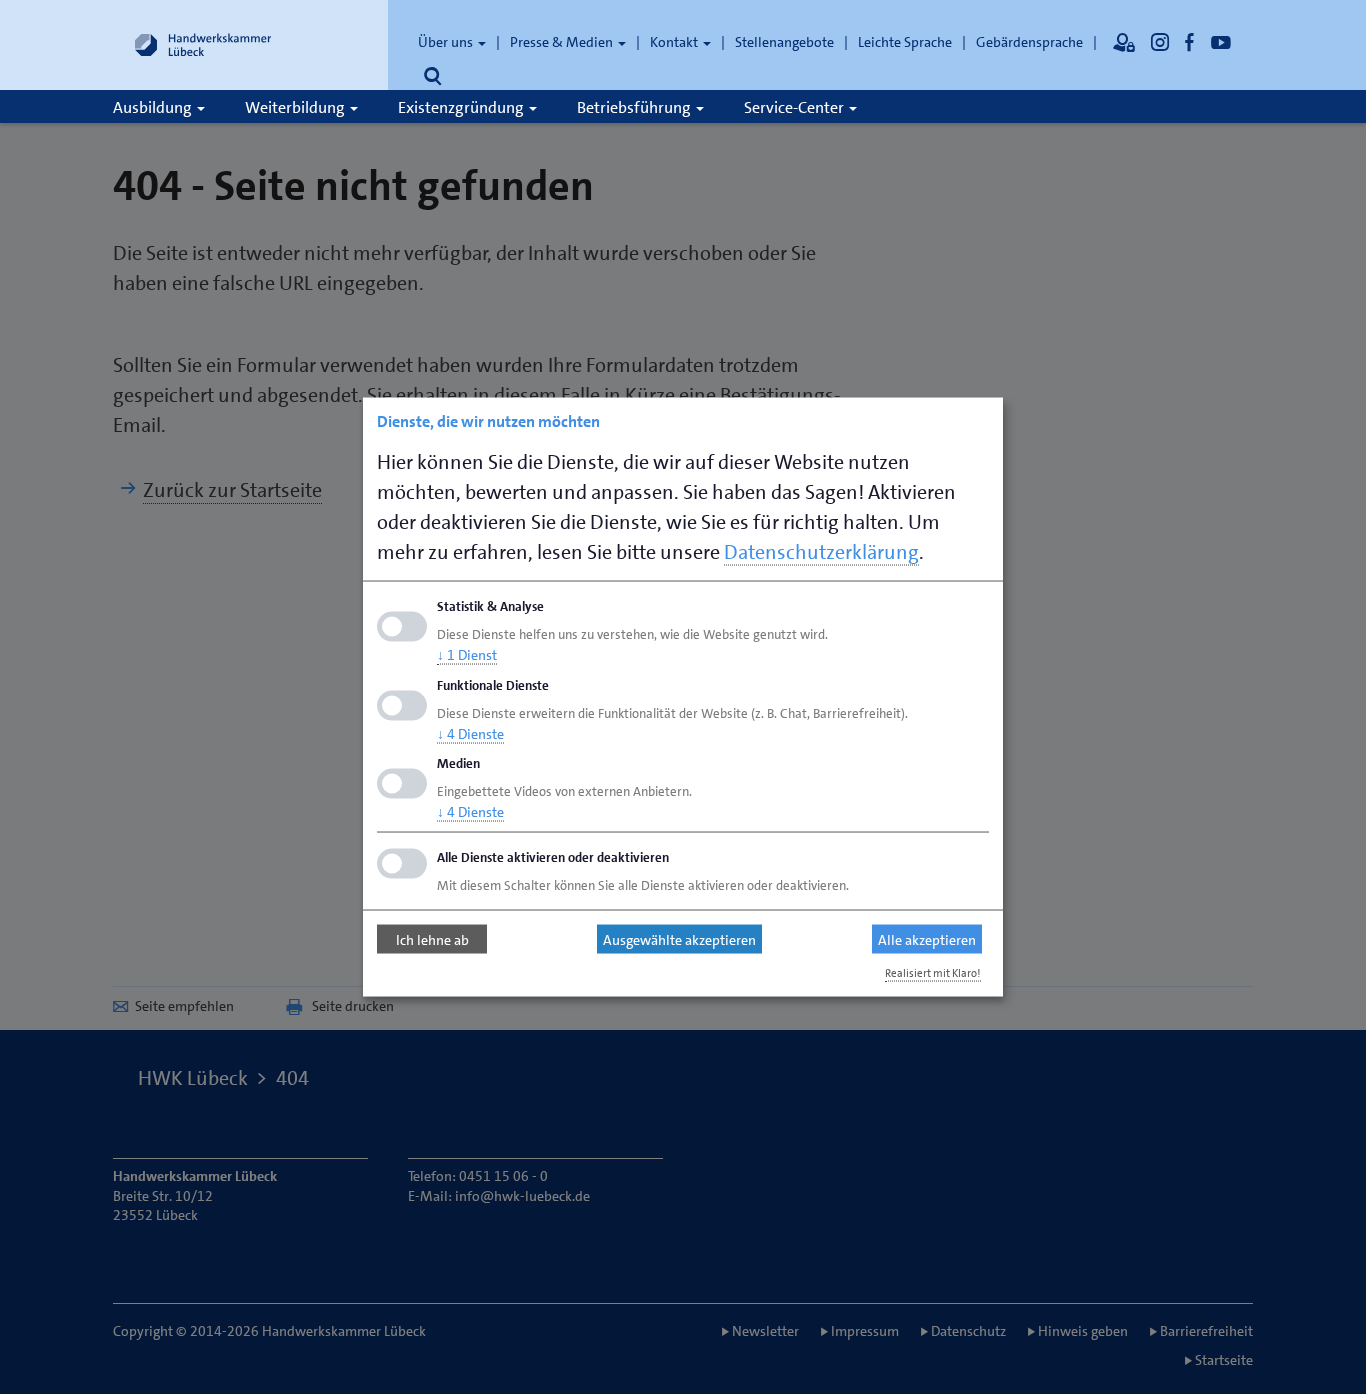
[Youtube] (1221, 42)
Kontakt (675, 42)
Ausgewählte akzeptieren (679, 939)
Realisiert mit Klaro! (933, 973)
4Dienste (470, 733)
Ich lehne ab (432, 939)
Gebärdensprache (1029, 42)
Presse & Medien (563, 42)
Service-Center (795, 107)
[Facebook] (1190, 42)
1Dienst (467, 654)
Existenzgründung (462, 107)
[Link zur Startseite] (203, 45)
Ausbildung (154, 107)
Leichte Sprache (905, 42)
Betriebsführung (635, 107)
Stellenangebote (784, 42)
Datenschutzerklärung (821, 552)
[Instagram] (1160, 42)
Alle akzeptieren (927, 939)
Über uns (447, 42)
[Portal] (1124, 42)
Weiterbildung (296, 107)
